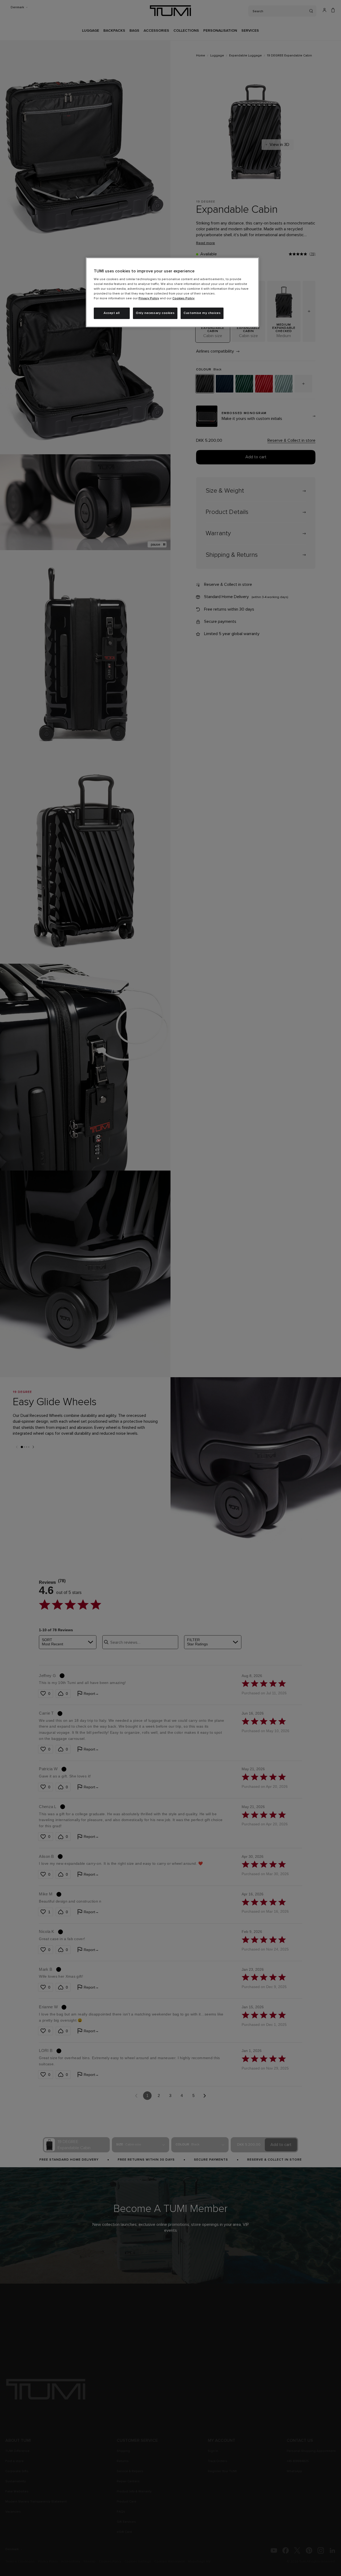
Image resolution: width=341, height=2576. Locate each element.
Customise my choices (202, 313)
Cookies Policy (183, 299)
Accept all (112, 313)
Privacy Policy (149, 299)
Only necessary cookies (155, 313)
